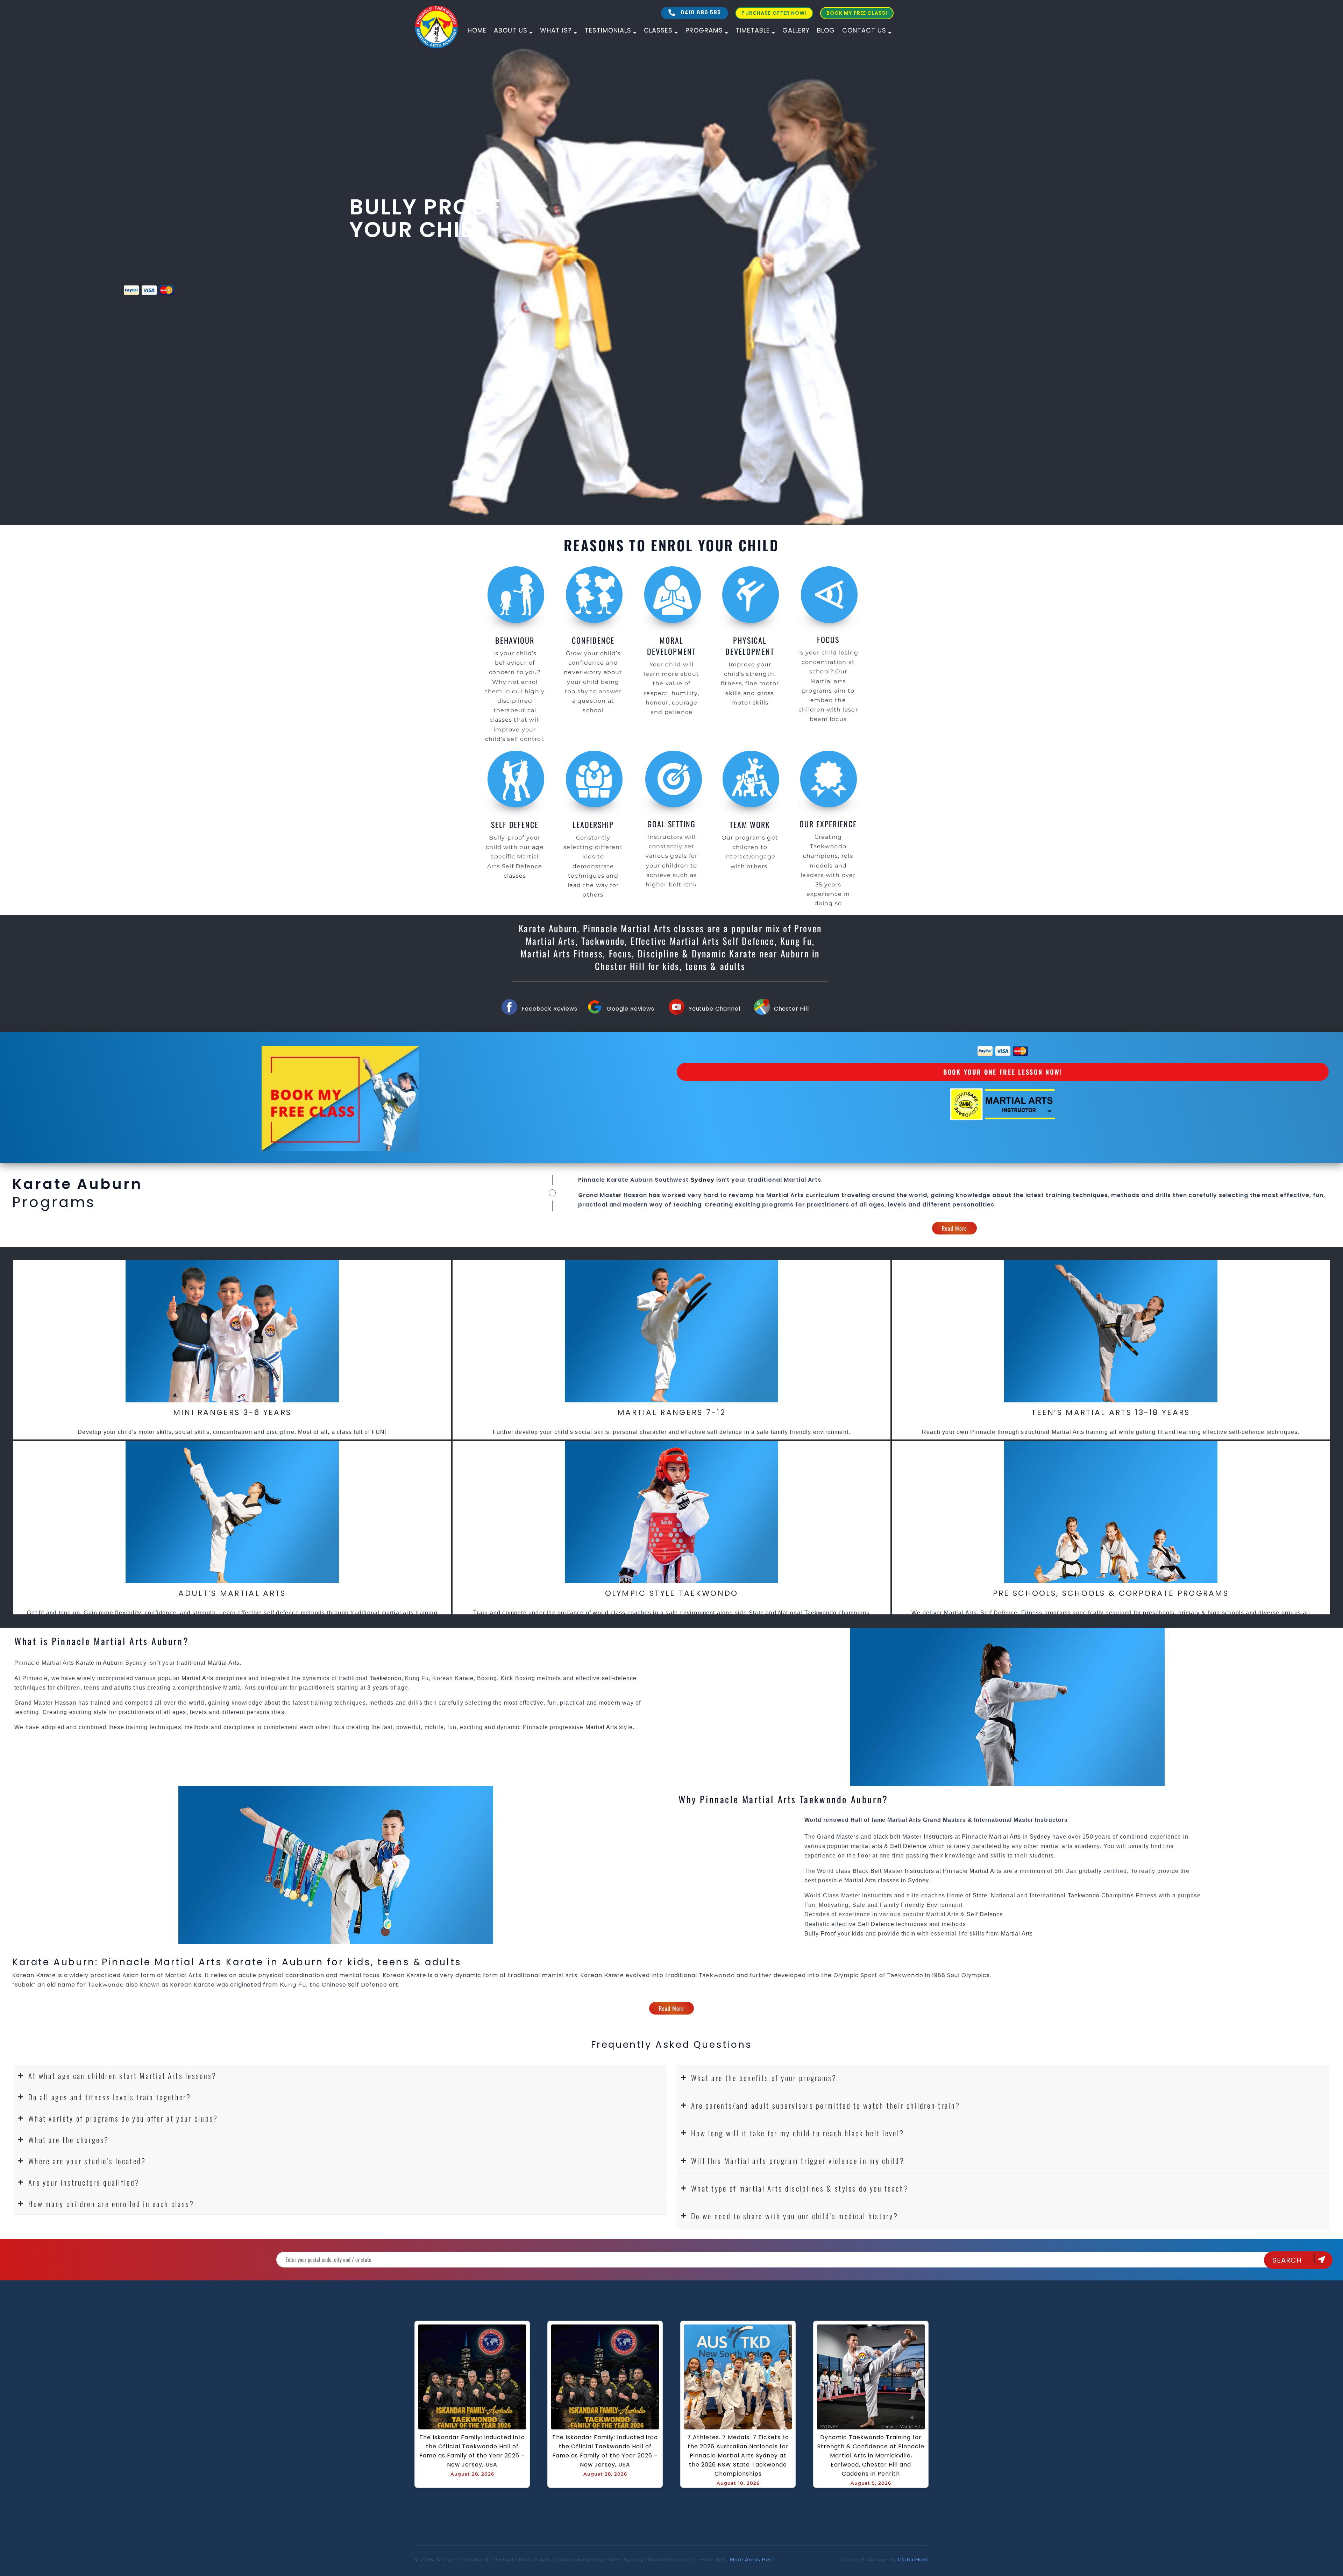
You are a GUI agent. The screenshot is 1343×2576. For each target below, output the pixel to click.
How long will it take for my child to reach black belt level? (798, 2133)
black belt (887, 1837)
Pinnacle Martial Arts (972, 1871)
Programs (704, 30)
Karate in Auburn (100, 1663)
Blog (826, 30)
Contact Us (864, 30)
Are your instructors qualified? (84, 2182)
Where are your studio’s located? (87, 2161)
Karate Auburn (629, 1180)
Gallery (796, 30)
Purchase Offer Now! (774, 13)
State (980, 1895)
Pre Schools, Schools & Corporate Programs (1111, 1593)
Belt (876, 1871)
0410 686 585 (700, 12)
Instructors (939, 1837)
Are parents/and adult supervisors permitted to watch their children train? (826, 2105)
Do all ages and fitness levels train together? (110, 2097)
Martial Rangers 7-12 (671, 1412)
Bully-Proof (820, 1934)
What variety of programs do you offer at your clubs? (123, 2118)
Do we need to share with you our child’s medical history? (795, 2216)
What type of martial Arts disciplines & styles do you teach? (800, 2188)
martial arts (867, 1846)
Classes (658, 30)
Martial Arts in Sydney (1020, 1837)
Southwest (672, 1180)
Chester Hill (791, 1009)
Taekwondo (386, 1678)
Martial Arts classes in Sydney (887, 1880)
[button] (340, 2076)
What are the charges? (69, 2140)
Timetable (753, 30)
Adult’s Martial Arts (232, 1593)
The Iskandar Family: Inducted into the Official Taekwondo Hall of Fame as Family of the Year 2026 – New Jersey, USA (473, 2451)
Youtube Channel (715, 1009)
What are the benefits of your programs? (764, 2078)
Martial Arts (803, 1180)
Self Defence (908, 1846)
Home (477, 30)
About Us (511, 30)
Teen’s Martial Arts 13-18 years (1111, 1412)
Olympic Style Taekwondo (672, 1593)
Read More (955, 1228)
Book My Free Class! (857, 13)
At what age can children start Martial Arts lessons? (123, 2076)
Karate (464, 1678)
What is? (556, 30)
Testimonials (608, 30)
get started (82, 288)
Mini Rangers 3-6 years (232, 1412)
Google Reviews (631, 1009)
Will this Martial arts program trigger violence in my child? (798, 2161)
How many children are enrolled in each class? (111, 2204)
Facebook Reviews (549, 1009)
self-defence (619, 1678)
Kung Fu (417, 1678)
